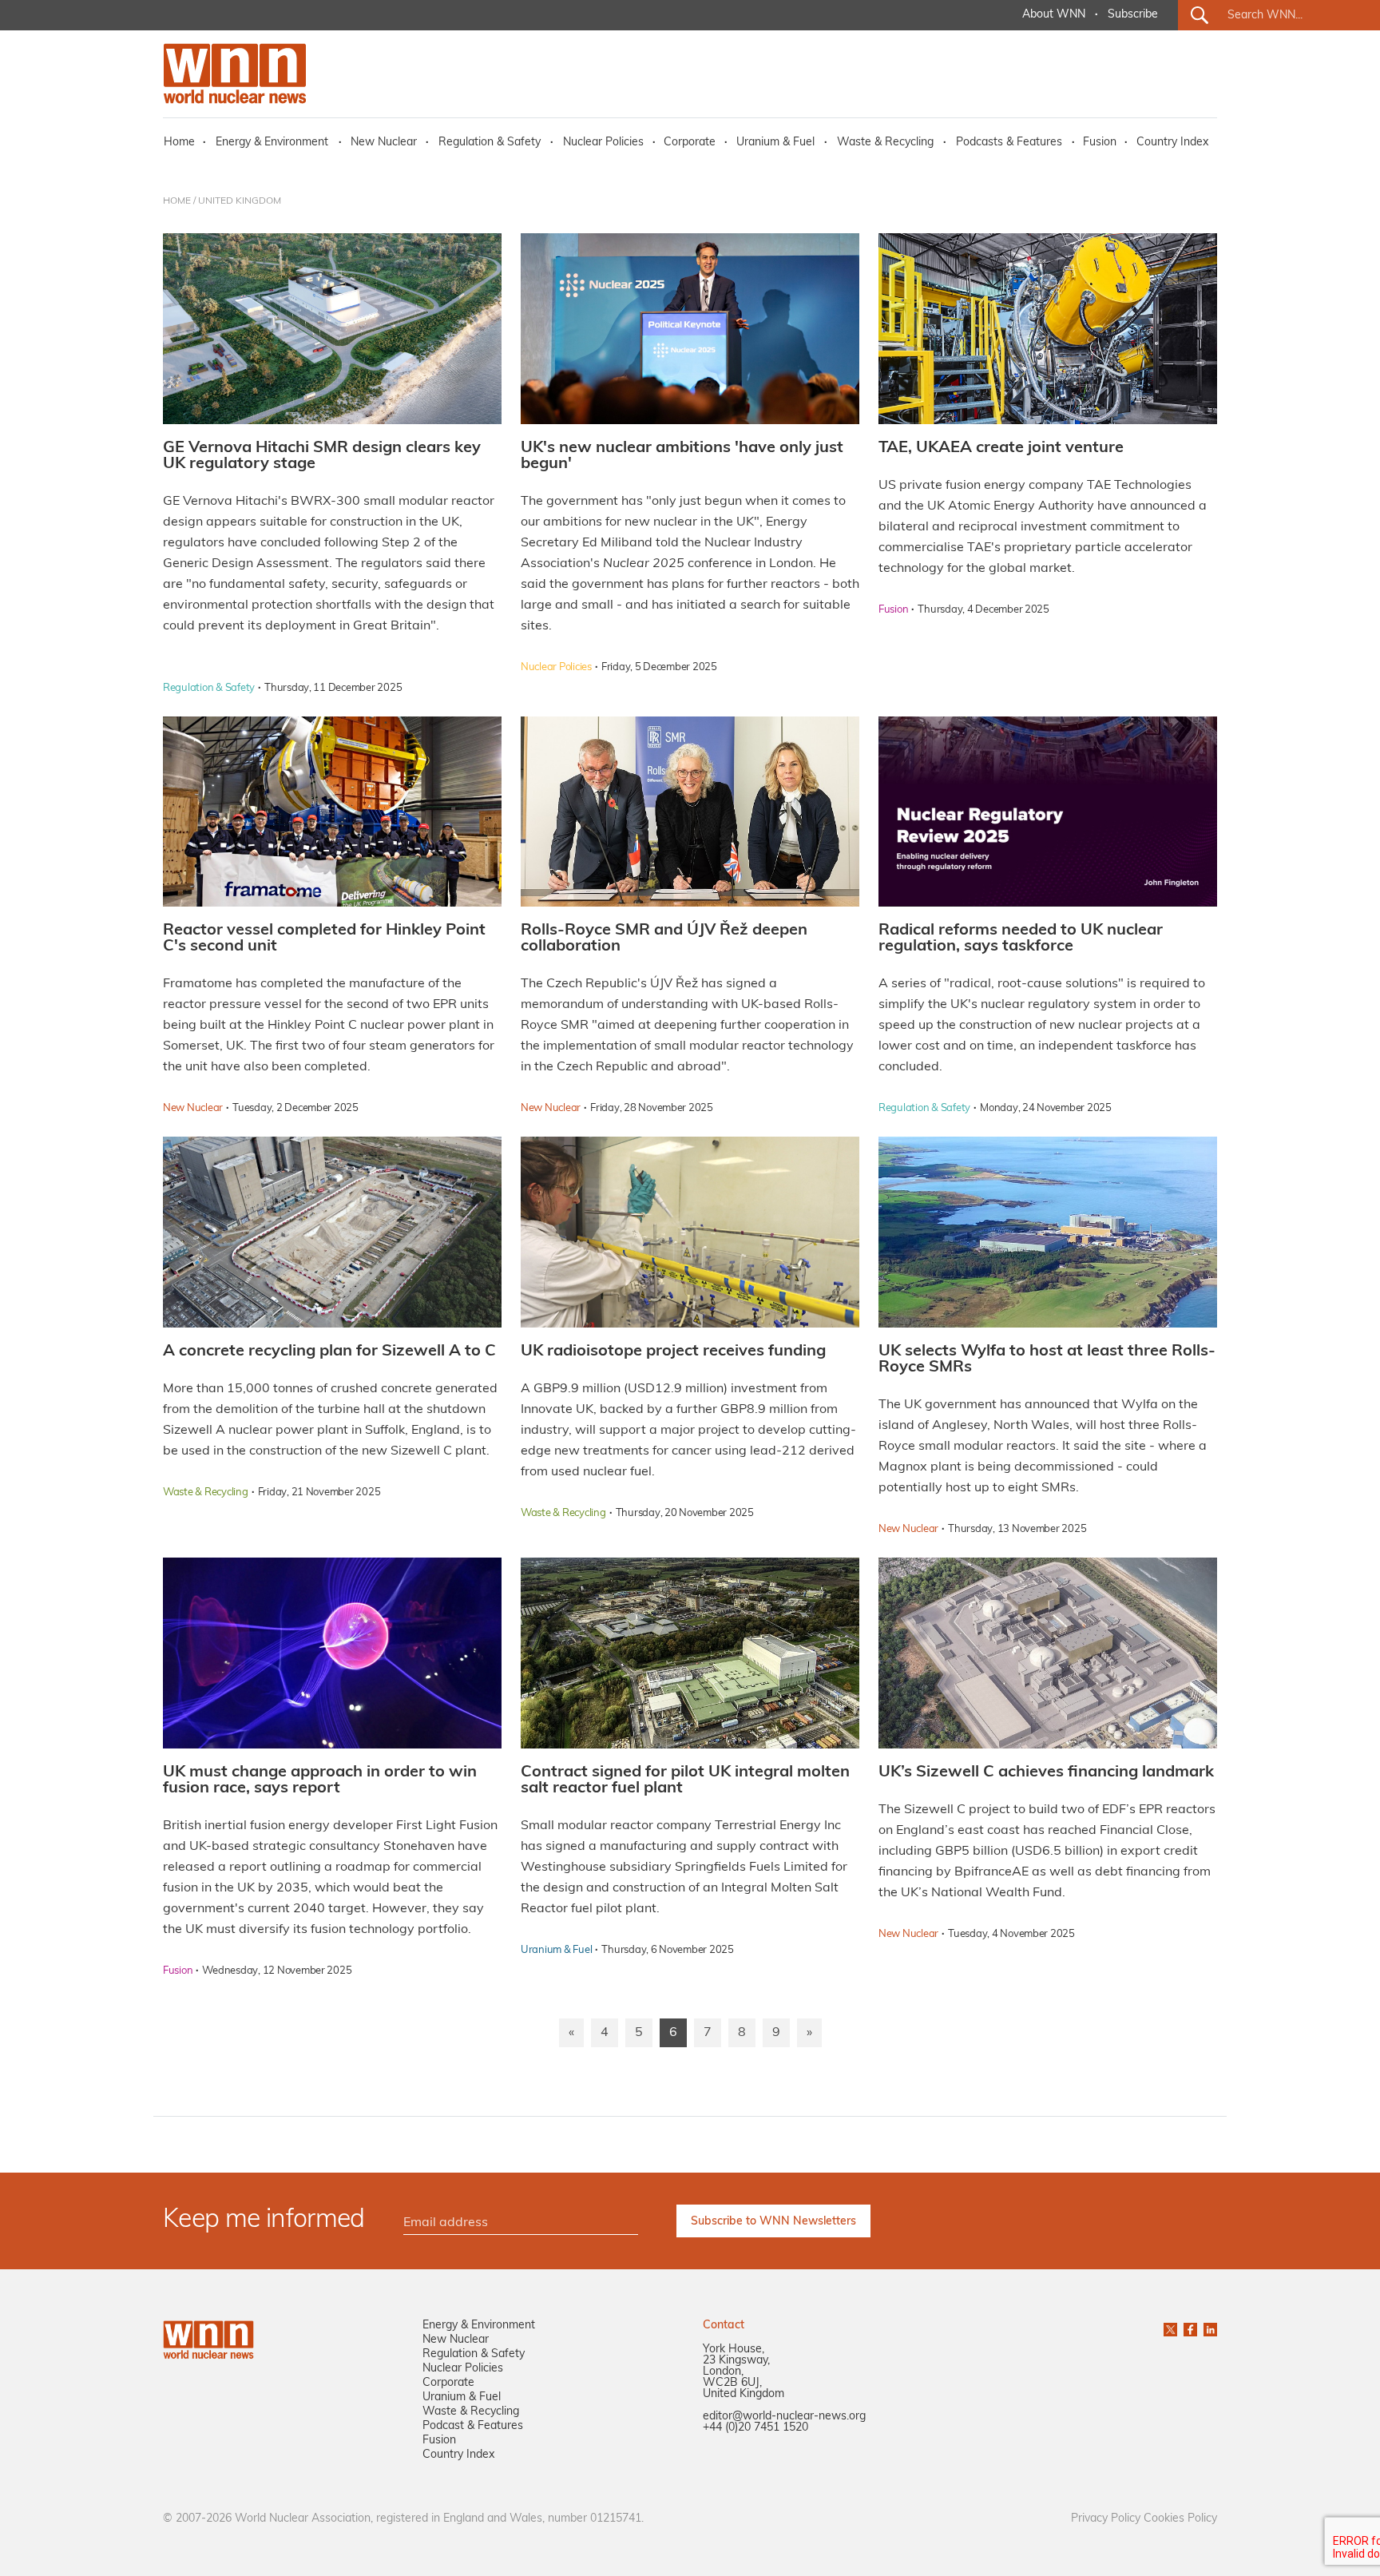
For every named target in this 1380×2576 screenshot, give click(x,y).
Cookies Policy (1180, 2519)
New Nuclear (384, 143)
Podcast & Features (473, 2426)
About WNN (1054, 15)
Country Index (1172, 143)
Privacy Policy (1106, 2519)
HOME (177, 201)
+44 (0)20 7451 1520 (755, 2428)
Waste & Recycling (885, 143)
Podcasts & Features (1009, 143)
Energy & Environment (272, 143)
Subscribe (1133, 15)
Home (179, 143)
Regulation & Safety (490, 143)
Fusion (1100, 143)
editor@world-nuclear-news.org (784, 2417)
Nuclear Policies (603, 143)
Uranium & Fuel (775, 143)
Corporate (690, 143)
